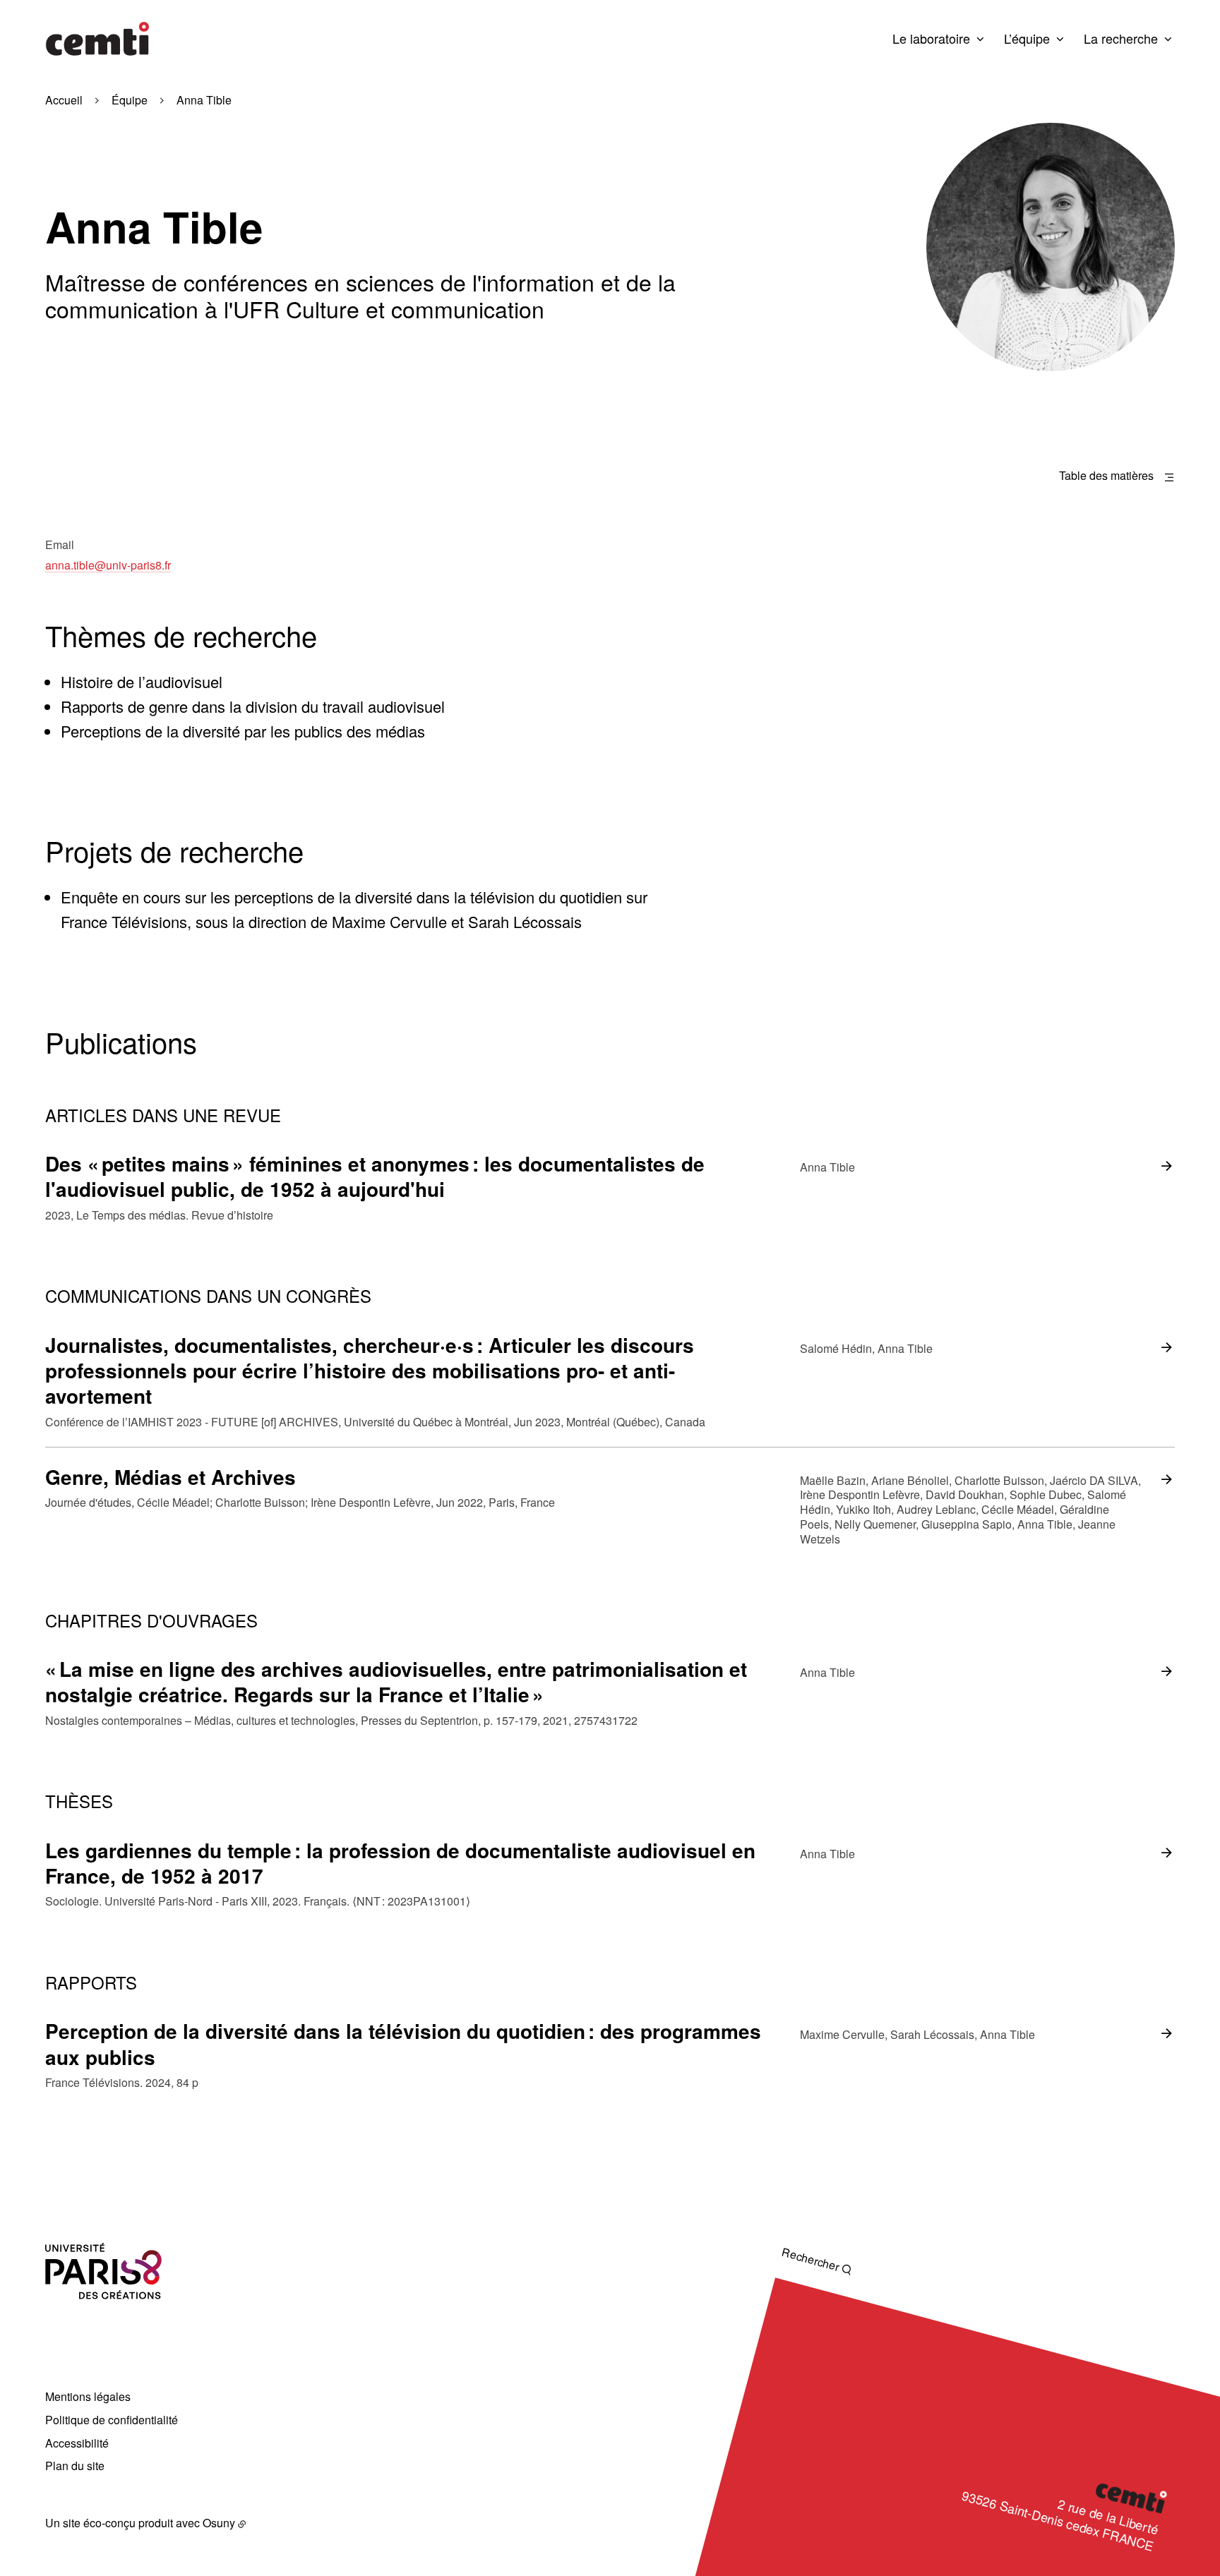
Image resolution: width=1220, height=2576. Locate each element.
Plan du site (75, 2466)
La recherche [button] (1121, 38)
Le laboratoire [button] (931, 38)
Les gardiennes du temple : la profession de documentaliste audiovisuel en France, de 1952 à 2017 (400, 1863)
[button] (1051, 247)
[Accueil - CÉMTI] (97, 39)
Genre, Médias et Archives (171, 1477)
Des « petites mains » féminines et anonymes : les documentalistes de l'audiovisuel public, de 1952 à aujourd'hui (375, 1176)
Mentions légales (88, 2396)
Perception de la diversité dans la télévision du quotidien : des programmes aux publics (403, 2044)
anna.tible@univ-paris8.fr (108, 565)
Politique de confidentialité (112, 2420)
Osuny (219, 2523)
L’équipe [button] (1027, 38)
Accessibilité (77, 2443)
